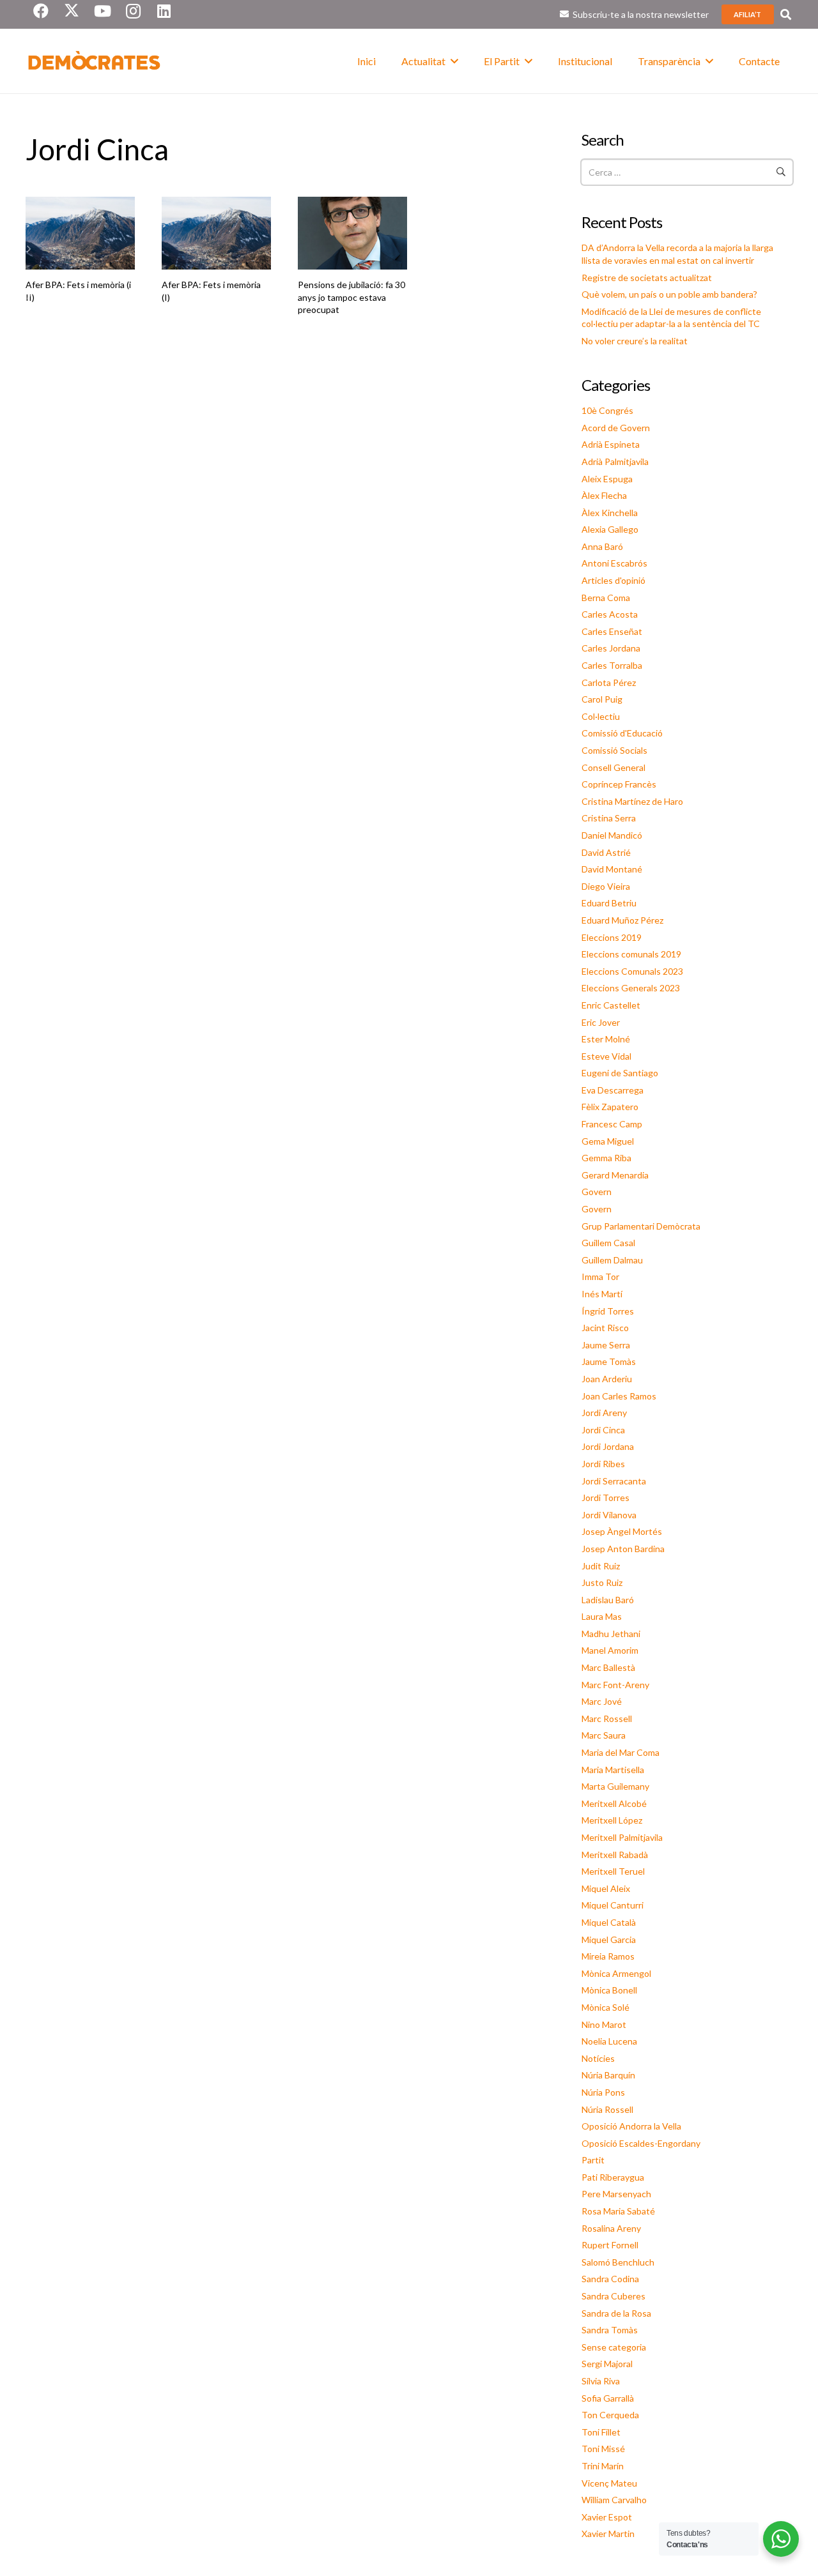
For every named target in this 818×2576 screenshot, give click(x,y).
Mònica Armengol (616, 1973)
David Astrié (606, 852)
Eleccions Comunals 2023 (632, 971)
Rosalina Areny (611, 2228)
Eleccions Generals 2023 (631, 988)
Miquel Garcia (609, 1940)
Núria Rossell (607, 2109)
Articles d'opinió (613, 580)
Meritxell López (612, 1820)
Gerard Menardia (615, 1175)
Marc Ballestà (608, 1667)
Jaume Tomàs (609, 1361)
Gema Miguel (608, 1141)
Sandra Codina (610, 2279)
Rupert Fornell (610, 2245)
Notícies (598, 2058)
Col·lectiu (601, 716)
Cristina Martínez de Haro (632, 801)
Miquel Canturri (613, 1905)
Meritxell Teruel (613, 1871)
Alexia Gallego (610, 529)
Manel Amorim (610, 1650)
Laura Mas (602, 1616)
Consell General (613, 767)
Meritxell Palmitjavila (622, 1837)
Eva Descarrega (613, 1090)
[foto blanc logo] (95, 61)
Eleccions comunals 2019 (631, 954)
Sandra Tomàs (610, 2330)
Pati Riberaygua (613, 2177)
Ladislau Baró (608, 1600)
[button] (786, 14)
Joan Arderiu (607, 1379)
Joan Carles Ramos (619, 1396)
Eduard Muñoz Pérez (622, 920)
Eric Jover (601, 1022)
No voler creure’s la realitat (635, 341)
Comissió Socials (614, 750)
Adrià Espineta (611, 444)
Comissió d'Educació (622, 733)
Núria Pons (603, 2092)
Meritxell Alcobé (614, 1803)
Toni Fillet (601, 2432)
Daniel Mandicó (612, 835)
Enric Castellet (611, 1005)
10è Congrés (607, 410)
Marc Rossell (607, 1719)
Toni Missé (603, 2449)
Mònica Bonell (609, 1990)
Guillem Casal (608, 1243)
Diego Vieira (606, 886)
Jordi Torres (606, 1498)
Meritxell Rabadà (615, 1855)
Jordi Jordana (608, 1446)
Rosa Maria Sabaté (618, 2211)
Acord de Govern (616, 428)
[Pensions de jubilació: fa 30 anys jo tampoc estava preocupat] (352, 233)
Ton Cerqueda (610, 2415)
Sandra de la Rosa (616, 2313)
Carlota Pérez (609, 682)
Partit (593, 2160)
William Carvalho (614, 2500)
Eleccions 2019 (612, 937)
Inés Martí (602, 1294)
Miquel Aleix (606, 1888)
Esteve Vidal (606, 1056)
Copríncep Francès (619, 784)
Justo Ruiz (602, 1582)
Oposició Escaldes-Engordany (641, 2143)
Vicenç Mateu (609, 2483)
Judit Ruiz (601, 1566)
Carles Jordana (611, 648)
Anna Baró (602, 546)
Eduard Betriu (609, 903)
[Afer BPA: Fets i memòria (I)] (216, 233)
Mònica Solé (606, 2007)
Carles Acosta (610, 614)
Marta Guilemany (615, 1786)
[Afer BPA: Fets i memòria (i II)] (80, 233)
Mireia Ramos (608, 1956)
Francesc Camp (612, 1124)
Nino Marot (604, 2024)
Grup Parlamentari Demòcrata (641, 1226)
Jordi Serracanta (614, 1481)
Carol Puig (602, 699)
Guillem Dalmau (612, 1260)
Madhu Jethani (611, 1634)
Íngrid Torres (608, 1311)
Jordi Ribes (603, 1464)
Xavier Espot (607, 2517)
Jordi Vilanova (609, 1515)
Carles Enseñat (612, 631)
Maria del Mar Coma (621, 1752)
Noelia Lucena (609, 2041)
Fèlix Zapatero (610, 1107)
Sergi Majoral (607, 2364)
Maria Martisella (613, 1770)
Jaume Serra (606, 1345)
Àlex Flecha (604, 495)
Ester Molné (606, 1039)
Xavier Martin (608, 2534)
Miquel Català (609, 1922)
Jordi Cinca (603, 1430)
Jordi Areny (604, 1413)
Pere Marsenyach (616, 2194)
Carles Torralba (612, 665)
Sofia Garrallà (608, 2398)
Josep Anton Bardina (623, 1549)
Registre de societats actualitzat (647, 278)
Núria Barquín (608, 2075)
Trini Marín (603, 2466)
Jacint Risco (605, 1328)
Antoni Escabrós (614, 563)
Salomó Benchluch (618, 2262)
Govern (597, 1192)
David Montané (612, 869)
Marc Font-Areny (615, 1685)
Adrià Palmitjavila (615, 461)
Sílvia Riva (601, 2381)
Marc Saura (604, 1735)
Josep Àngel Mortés (622, 1531)
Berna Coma (606, 598)
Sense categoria (614, 2347)
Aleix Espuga (607, 479)
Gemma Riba (606, 1158)
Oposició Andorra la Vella (631, 2126)
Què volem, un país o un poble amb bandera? (669, 294)
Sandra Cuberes (613, 2296)
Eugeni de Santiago (620, 1073)
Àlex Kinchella (610, 513)
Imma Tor (600, 1277)
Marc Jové (602, 1701)
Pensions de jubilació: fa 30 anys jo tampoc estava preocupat (351, 297)
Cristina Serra (609, 818)
